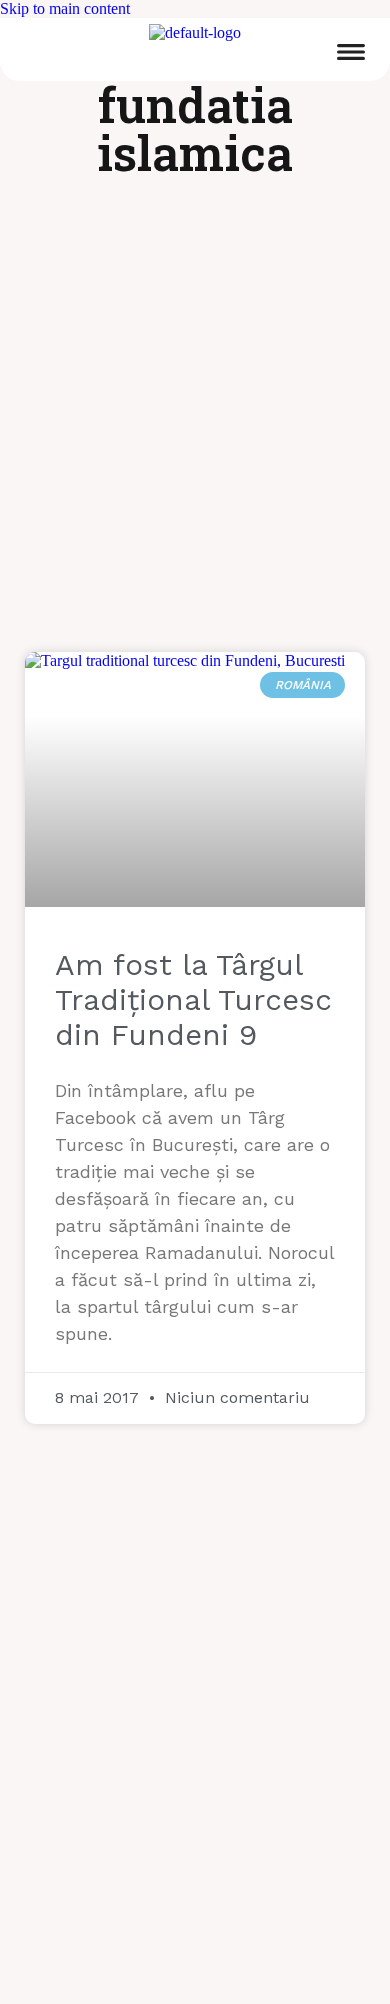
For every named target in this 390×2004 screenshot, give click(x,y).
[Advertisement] (195, 427)
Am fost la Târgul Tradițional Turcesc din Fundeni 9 (193, 999)
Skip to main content (65, 8)
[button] (351, 54)
